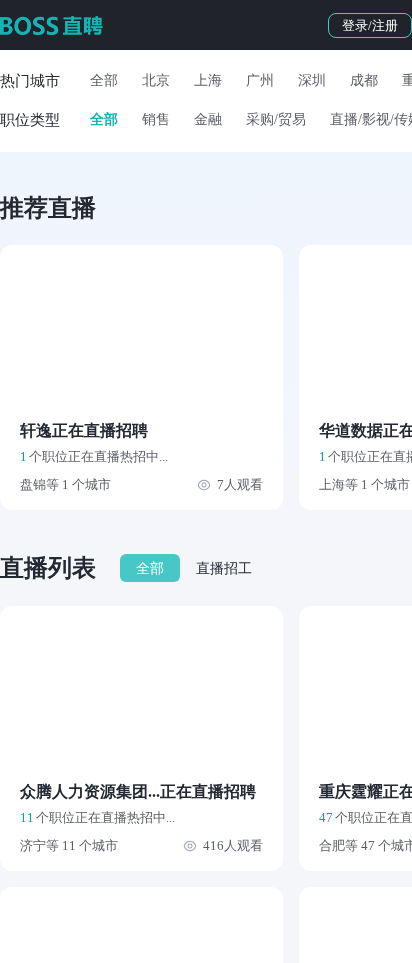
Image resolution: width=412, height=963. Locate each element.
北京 (156, 80)
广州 (260, 80)
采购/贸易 (276, 119)
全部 (104, 80)
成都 (364, 80)
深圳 (312, 80)
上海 (208, 80)
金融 (208, 119)
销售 (156, 119)
